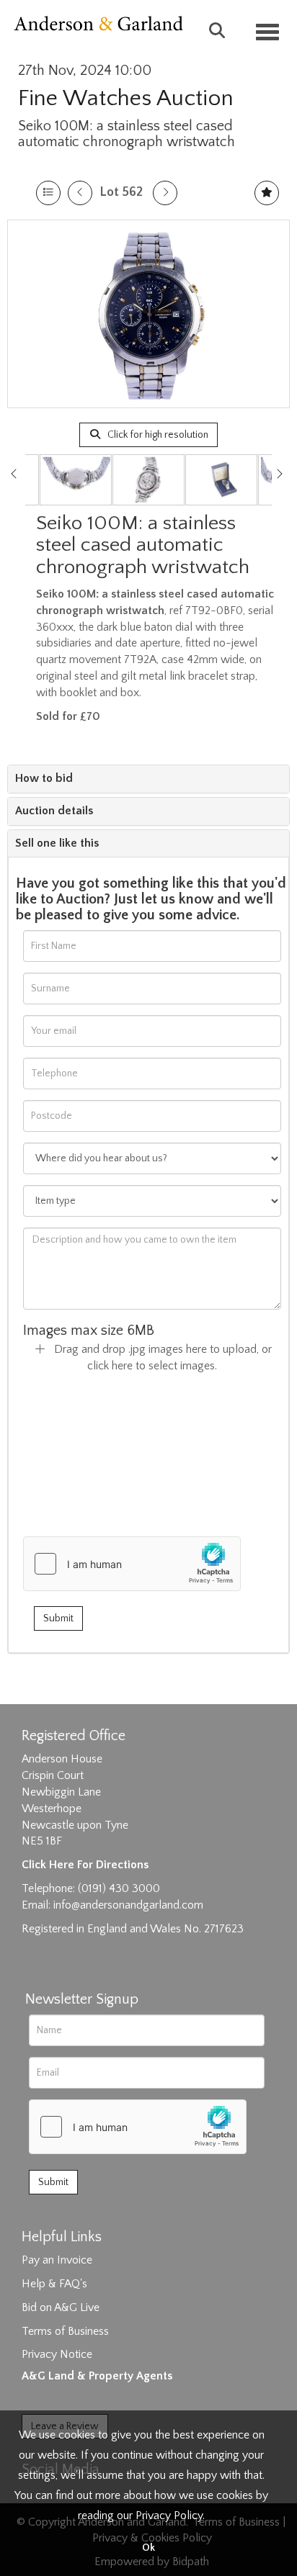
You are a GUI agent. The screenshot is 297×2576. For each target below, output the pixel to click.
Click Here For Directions (85, 1865)
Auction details (54, 811)
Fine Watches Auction (126, 98)
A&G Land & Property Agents (97, 2376)
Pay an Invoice (57, 2260)
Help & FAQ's (54, 2284)
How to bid (44, 778)
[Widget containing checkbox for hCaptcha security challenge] (132, 1564)
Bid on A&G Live (61, 2307)
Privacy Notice (57, 2354)
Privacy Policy (169, 2516)
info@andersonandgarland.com (128, 1905)
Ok (148, 2548)
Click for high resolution (157, 435)
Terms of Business (65, 2331)
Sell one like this (57, 843)
